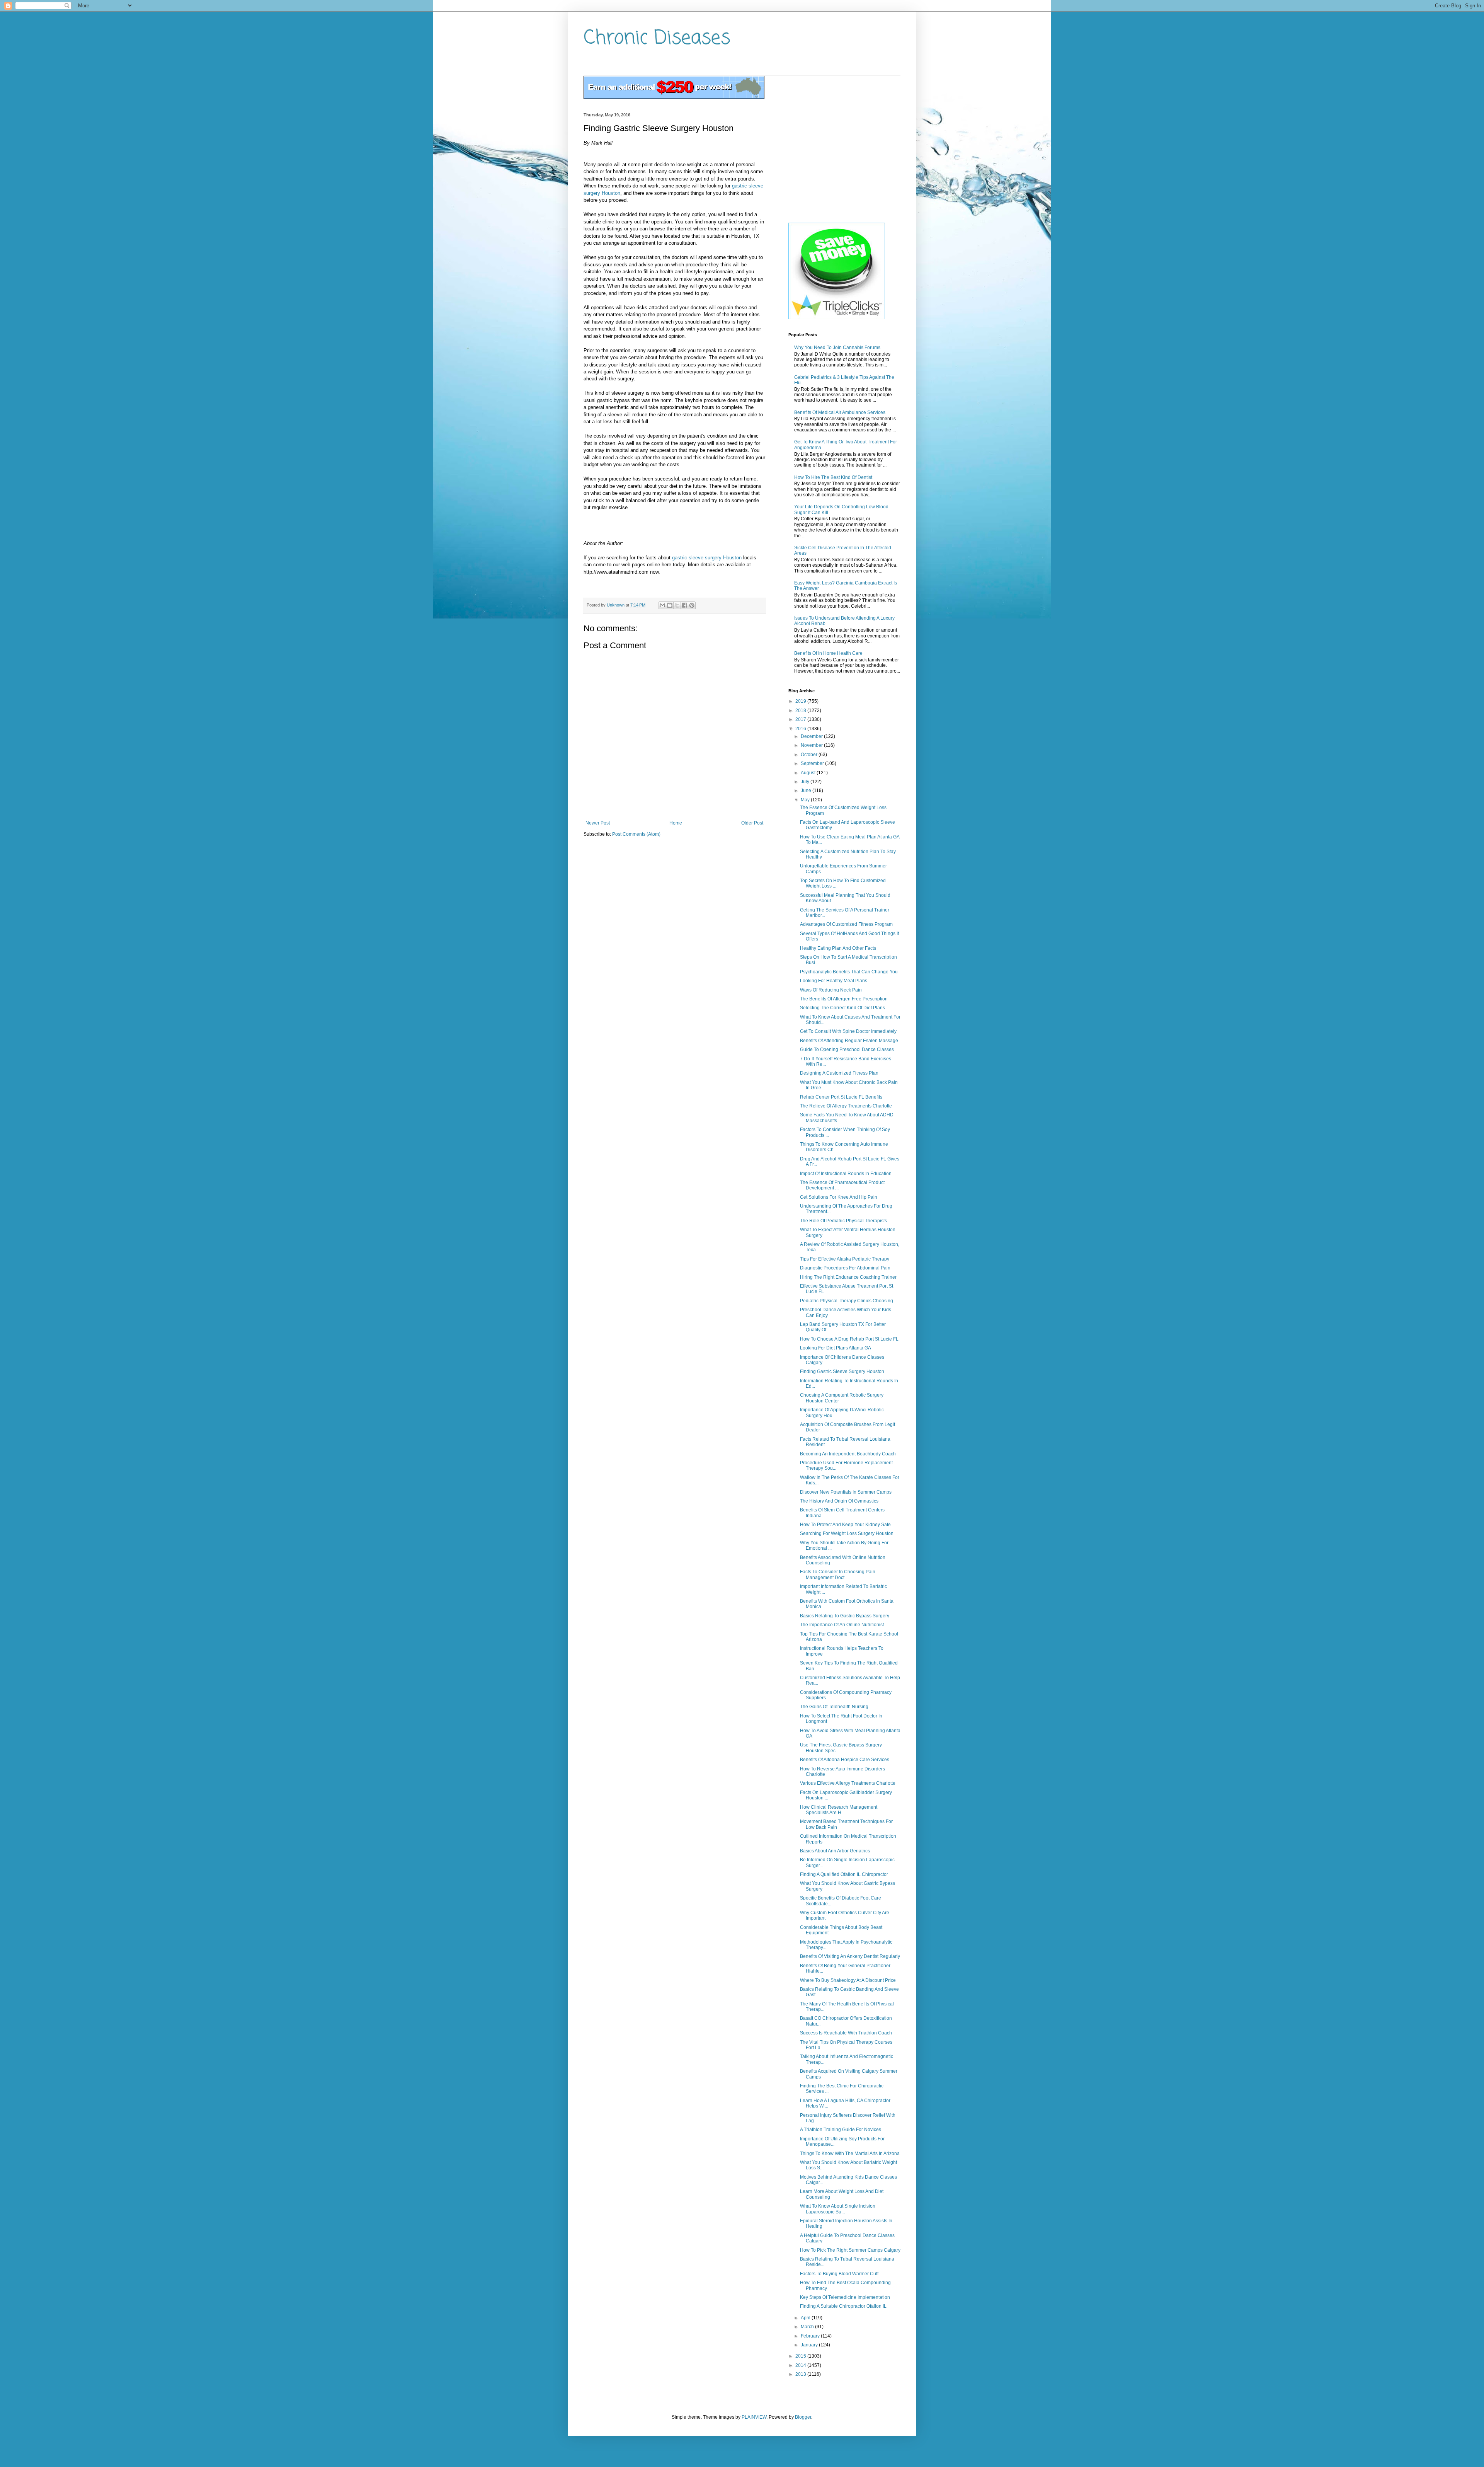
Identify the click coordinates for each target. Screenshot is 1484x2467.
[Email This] (662, 605)
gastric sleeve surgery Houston (707, 558)
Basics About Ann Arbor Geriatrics (835, 1851)
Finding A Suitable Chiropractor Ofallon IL (843, 2306)
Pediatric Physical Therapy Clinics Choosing (847, 1301)
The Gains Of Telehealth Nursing (834, 1707)
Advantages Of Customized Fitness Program (846, 924)
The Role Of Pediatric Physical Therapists (843, 1221)
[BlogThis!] (670, 605)
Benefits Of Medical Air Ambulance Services (840, 412)
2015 (801, 2356)
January (810, 2345)
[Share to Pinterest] (692, 605)
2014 (801, 2365)
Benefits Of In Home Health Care (828, 653)
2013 (801, 2374)
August (809, 773)
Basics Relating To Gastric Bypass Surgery (845, 1616)
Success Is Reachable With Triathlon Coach (846, 2033)
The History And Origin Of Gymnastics (839, 1501)
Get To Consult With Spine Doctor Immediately (848, 1031)
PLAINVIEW (754, 2417)
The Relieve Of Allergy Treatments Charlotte (846, 1106)
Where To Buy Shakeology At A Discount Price (848, 1980)
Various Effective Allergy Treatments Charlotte (848, 1783)
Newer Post (598, 823)
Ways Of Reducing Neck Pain (831, 990)
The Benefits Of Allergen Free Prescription (844, 999)
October (810, 755)
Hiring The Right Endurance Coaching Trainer (848, 1277)
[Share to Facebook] (684, 605)
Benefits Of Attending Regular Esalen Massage (849, 1041)
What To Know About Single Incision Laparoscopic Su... (838, 2209)
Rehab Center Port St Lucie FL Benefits (841, 1097)
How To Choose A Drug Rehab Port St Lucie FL (849, 1339)
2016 (801, 729)
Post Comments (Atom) (636, 834)
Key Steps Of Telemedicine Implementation (845, 2297)
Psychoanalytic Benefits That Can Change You (849, 972)
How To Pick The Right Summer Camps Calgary (850, 2250)
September (813, 763)
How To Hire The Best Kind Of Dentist (833, 477)
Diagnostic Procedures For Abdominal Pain (845, 1268)
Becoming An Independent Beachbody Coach (848, 1454)
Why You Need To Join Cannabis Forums (837, 348)
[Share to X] (677, 605)
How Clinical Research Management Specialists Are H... (839, 1810)
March (808, 2327)
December (812, 736)
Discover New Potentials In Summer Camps (846, 1492)
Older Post (752, 823)
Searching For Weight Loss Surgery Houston (847, 1533)
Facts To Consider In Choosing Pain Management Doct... (838, 1574)
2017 (801, 719)
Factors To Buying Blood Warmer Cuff (839, 2274)
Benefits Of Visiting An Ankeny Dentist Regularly (850, 1956)
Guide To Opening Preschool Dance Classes (847, 1049)
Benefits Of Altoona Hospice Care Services (845, 1760)
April (806, 2318)
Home (676, 823)
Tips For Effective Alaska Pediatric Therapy (845, 1259)
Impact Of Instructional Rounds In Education (846, 1174)
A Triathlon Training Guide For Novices (841, 2130)
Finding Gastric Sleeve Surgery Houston (842, 1372)
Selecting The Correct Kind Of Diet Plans (842, 1008)
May (806, 800)
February (811, 2336)
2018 (801, 710)
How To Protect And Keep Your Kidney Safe (845, 1525)
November (812, 745)
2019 (801, 701)
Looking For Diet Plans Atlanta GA (836, 1348)
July (806, 782)
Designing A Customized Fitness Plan (839, 1073)
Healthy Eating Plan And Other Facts (838, 948)
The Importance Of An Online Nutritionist (842, 1625)
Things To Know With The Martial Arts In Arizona (850, 2154)
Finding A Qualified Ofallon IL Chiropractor (844, 1874)
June (807, 791)
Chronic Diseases (657, 38)
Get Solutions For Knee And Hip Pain (839, 1197)
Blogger (803, 2417)
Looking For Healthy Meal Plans (834, 981)
